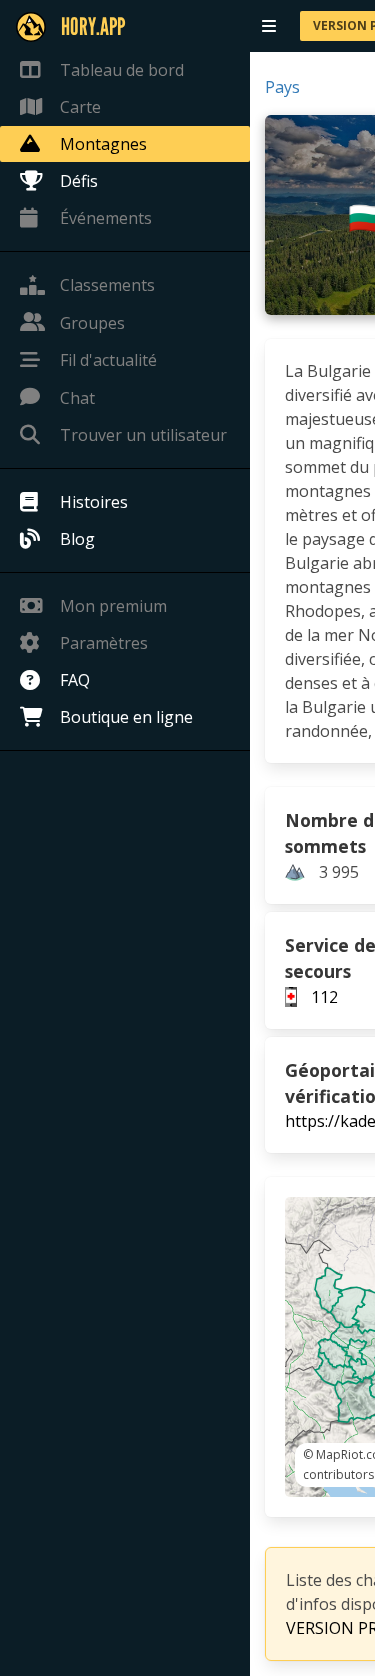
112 (324, 997)
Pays (282, 87)
